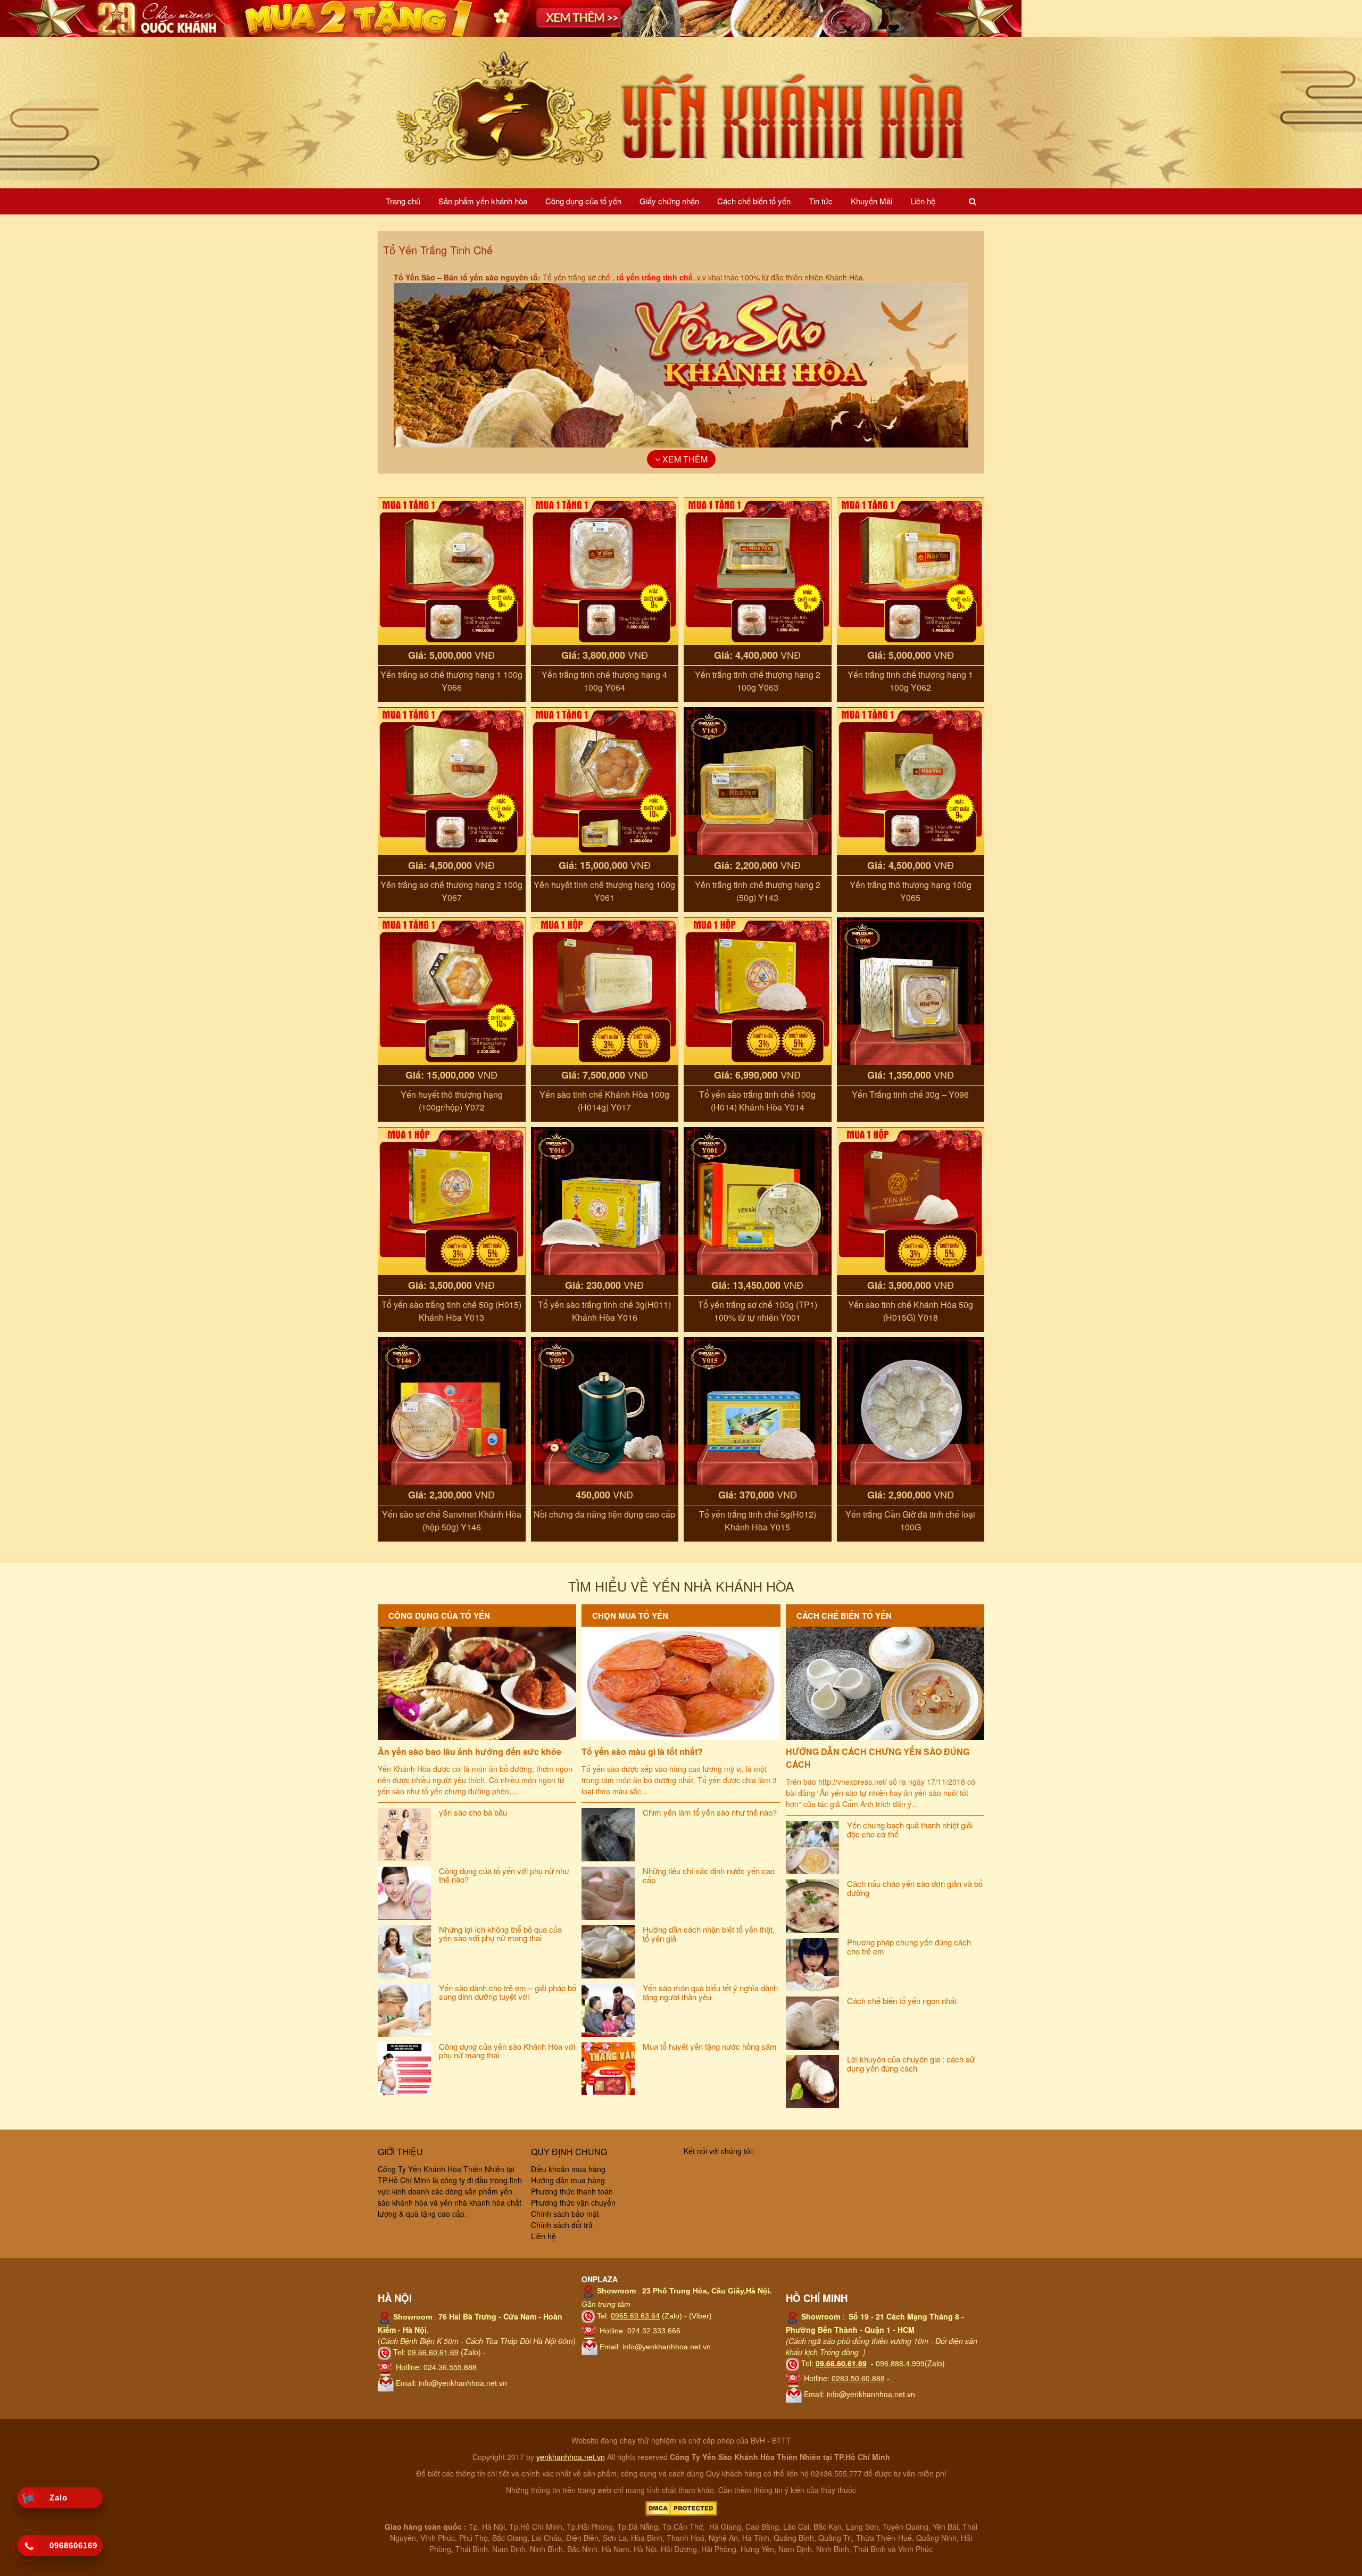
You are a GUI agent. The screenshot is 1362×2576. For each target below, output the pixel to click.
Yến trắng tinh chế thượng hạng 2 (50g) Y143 (758, 891)
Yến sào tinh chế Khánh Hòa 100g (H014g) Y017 (604, 1101)
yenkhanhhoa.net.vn (571, 2457)
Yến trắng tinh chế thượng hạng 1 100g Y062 (910, 681)
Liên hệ (923, 201)
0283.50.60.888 (858, 2378)
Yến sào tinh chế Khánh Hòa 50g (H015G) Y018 (911, 1311)
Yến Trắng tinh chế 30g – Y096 (910, 1094)
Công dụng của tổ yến (583, 201)
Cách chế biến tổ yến (754, 201)
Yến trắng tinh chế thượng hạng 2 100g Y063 (758, 681)
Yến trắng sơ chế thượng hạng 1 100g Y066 (451, 681)
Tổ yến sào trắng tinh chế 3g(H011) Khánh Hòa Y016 (604, 1311)
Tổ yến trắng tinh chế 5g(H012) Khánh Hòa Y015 (758, 1521)
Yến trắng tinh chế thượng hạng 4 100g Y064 (604, 681)
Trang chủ (403, 201)
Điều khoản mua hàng (568, 2169)
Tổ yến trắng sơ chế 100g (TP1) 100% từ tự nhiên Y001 (758, 1311)
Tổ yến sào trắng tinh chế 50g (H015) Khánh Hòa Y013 (451, 1311)
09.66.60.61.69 (433, 2352)
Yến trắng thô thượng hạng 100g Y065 (911, 891)
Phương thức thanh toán (572, 2191)
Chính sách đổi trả (562, 2225)
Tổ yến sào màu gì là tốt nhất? (642, 1751)
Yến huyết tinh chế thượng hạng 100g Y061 (604, 891)
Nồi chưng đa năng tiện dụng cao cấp (604, 1514)
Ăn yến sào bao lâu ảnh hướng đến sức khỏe (470, 1751)
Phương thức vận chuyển (573, 2202)
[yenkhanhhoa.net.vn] (681, 112)
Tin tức (821, 201)
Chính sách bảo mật (565, 2214)
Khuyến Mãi (871, 201)
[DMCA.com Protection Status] (681, 2507)
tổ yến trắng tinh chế (655, 277)
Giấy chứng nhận (669, 201)
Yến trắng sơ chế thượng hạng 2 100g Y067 (451, 891)
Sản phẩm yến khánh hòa (483, 201)
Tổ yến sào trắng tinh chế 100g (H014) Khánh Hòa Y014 (757, 1101)
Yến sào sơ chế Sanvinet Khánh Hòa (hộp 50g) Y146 (452, 1521)
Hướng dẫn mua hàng (568, 2180)
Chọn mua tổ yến (630, 1616)
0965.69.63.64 (635, 2316)
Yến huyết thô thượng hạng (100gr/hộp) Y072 (452, 1101)
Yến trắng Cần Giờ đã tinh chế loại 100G (910, 1521)
